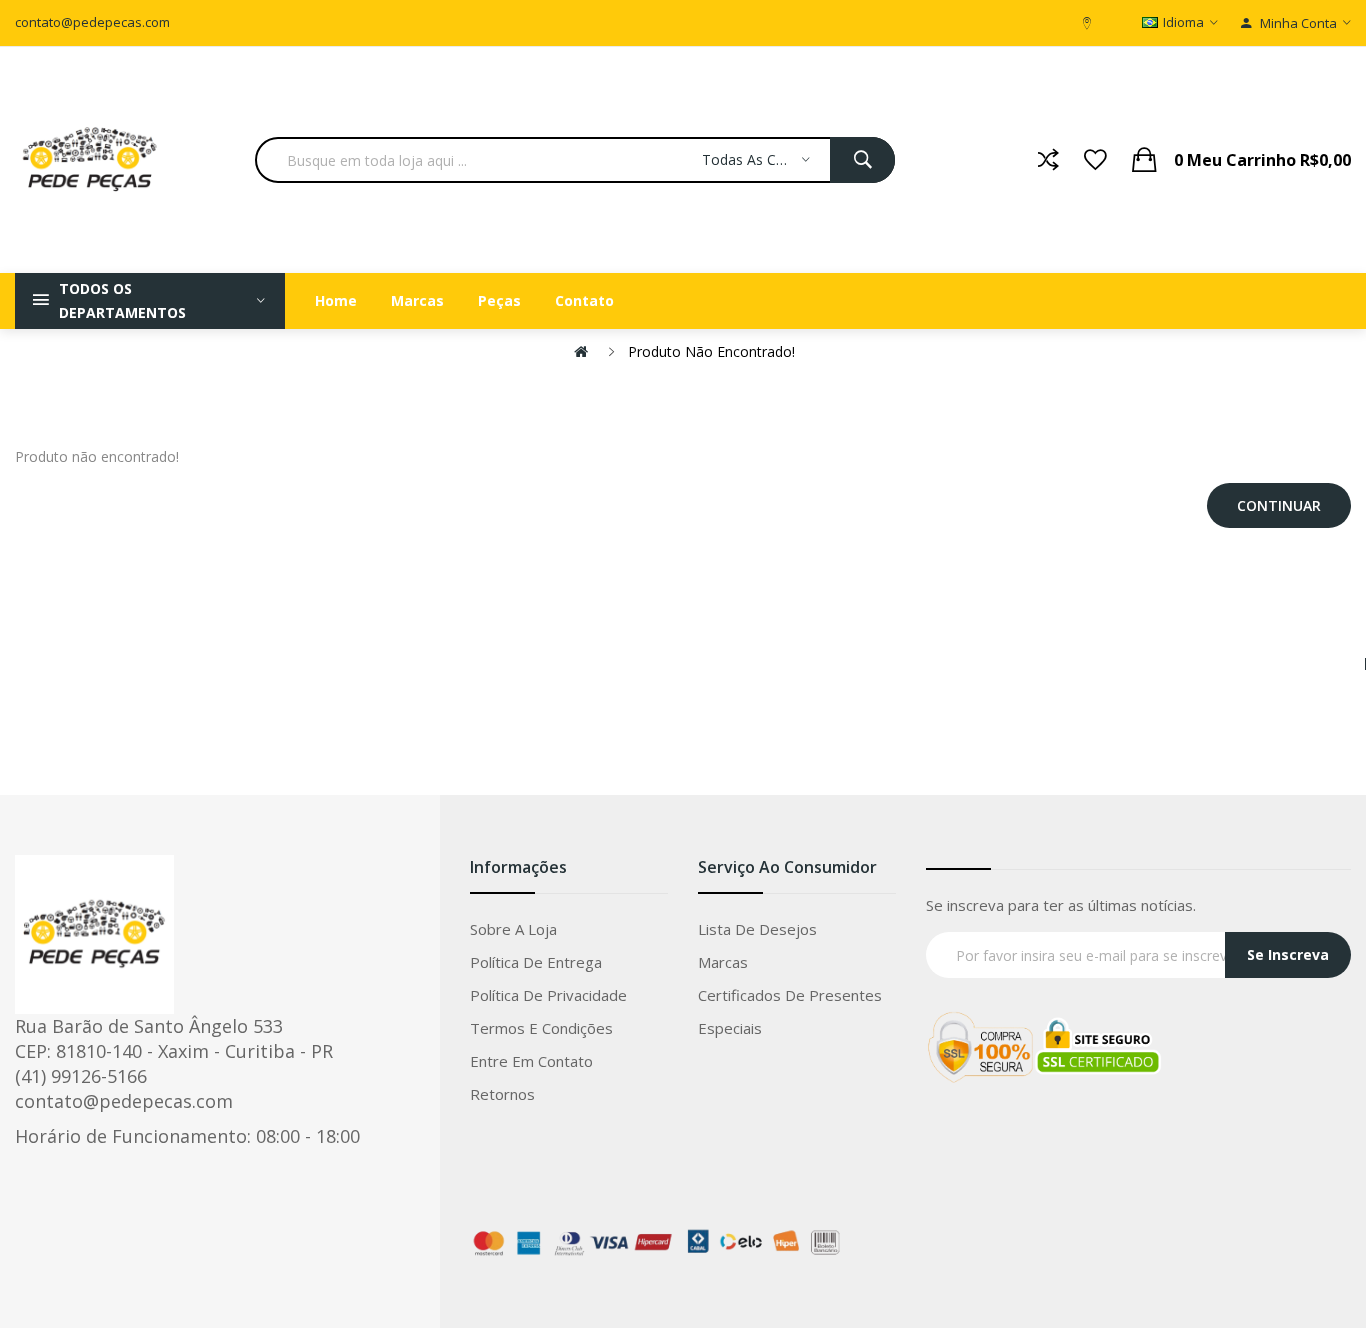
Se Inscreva (1288, 954)
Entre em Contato (531, 1061)
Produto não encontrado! (711, 351)
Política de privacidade (548, 995)
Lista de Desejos (757, 929)
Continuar (1279, 505)
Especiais (730, 1028)
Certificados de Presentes (790, 995)
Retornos (502, 1094)
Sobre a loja (513, 929)
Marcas (723, 962)
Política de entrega (536, 962)
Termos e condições (541, 1028)
